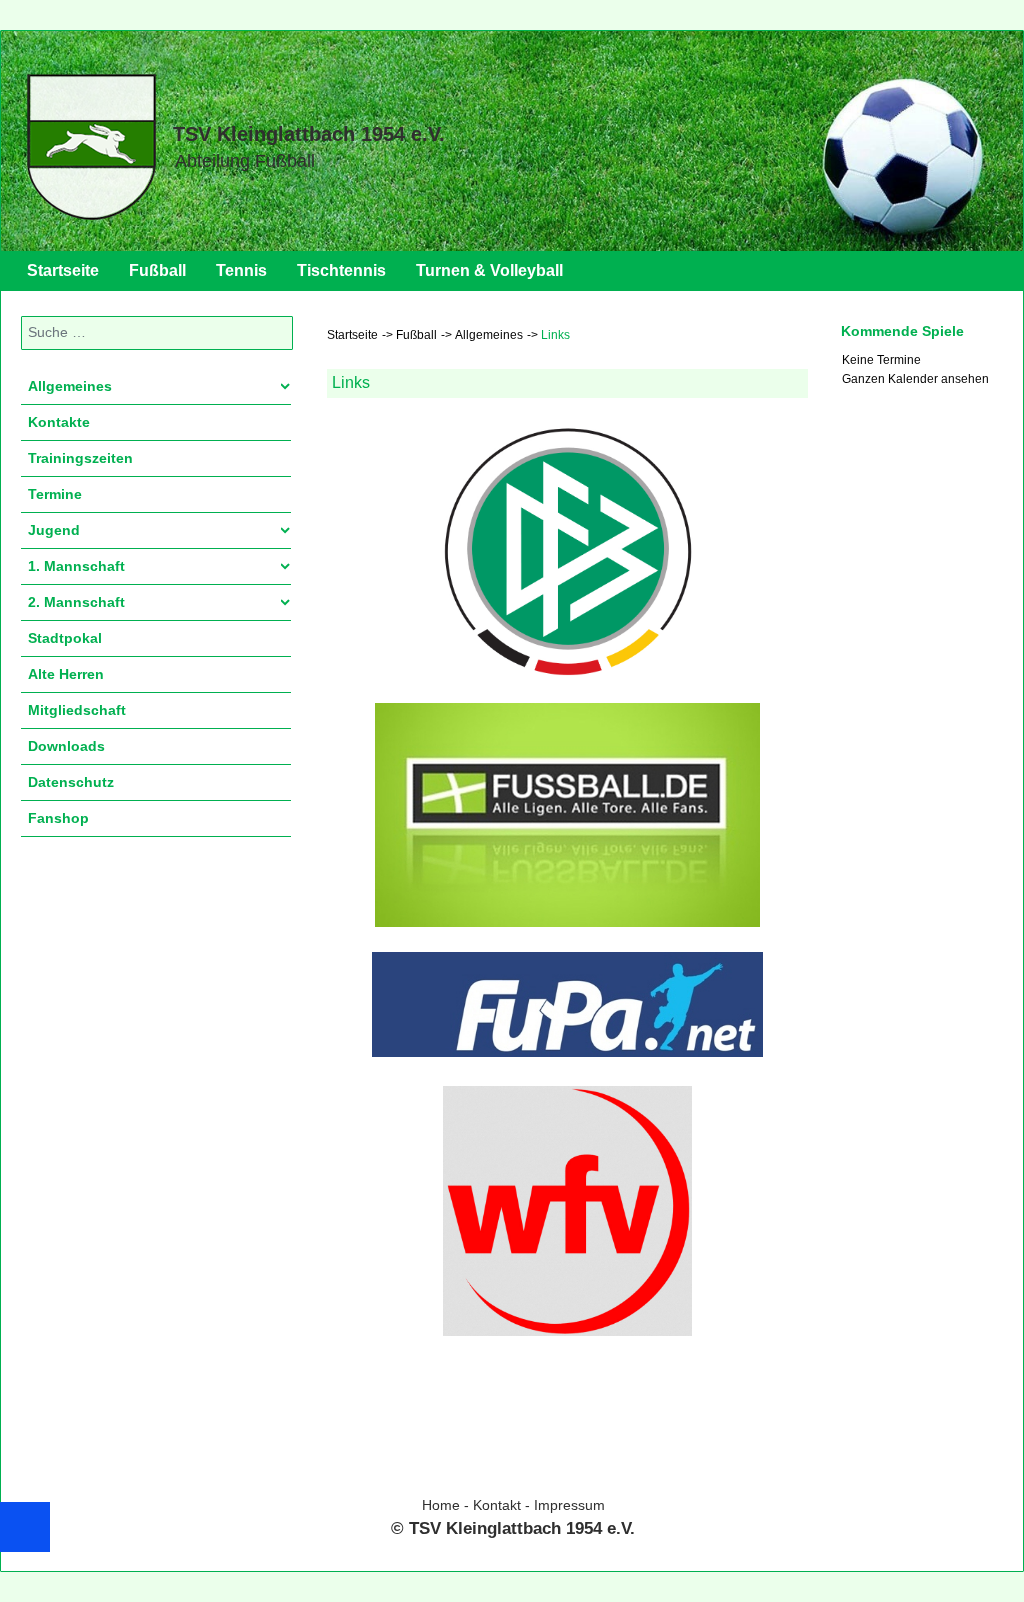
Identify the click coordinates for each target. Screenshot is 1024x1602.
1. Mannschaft (76, 566)
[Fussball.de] (567, 815)
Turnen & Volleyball (489, 270)
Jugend (54, 530)
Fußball (157, 270)
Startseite (63, 270)
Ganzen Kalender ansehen (915, 379)
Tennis (241, 270)
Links (351, 382)
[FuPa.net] (567, 1004)
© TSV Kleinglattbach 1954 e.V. (513, 1528)
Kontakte (59, 422)
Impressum (569, 1505)
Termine (55, 494)
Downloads (66, 746)
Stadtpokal (65, 638)
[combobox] (157, 333)
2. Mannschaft (76, 602)
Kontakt (497, 1505)
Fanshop (58, 818)
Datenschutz (71, 782)
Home (441, 1505)
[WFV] (567, 1211)
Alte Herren (66, 674)
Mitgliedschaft (77, 710)
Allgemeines (70, 386)
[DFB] (567, 552)
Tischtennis (341, 270)
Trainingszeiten (80, 458)
